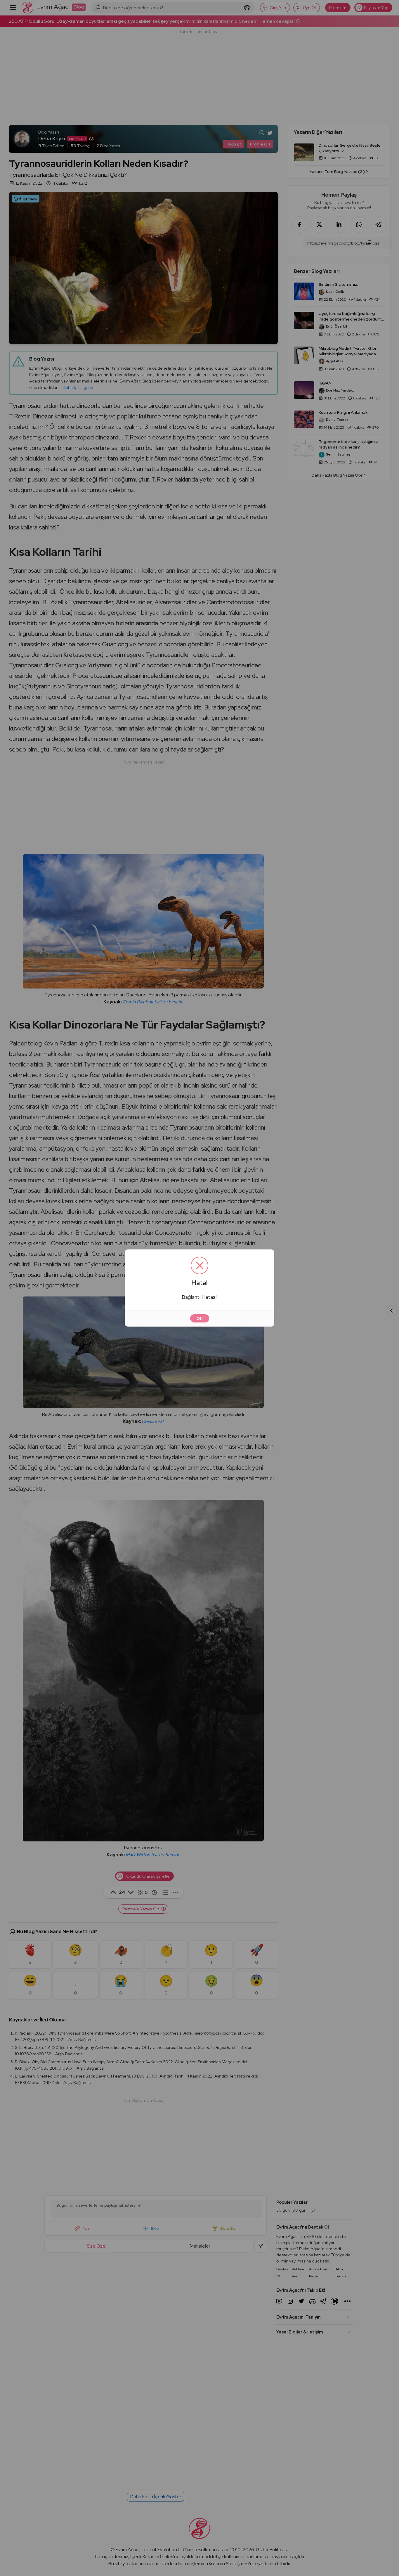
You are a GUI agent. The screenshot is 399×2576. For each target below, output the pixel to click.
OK (200, 1318)
